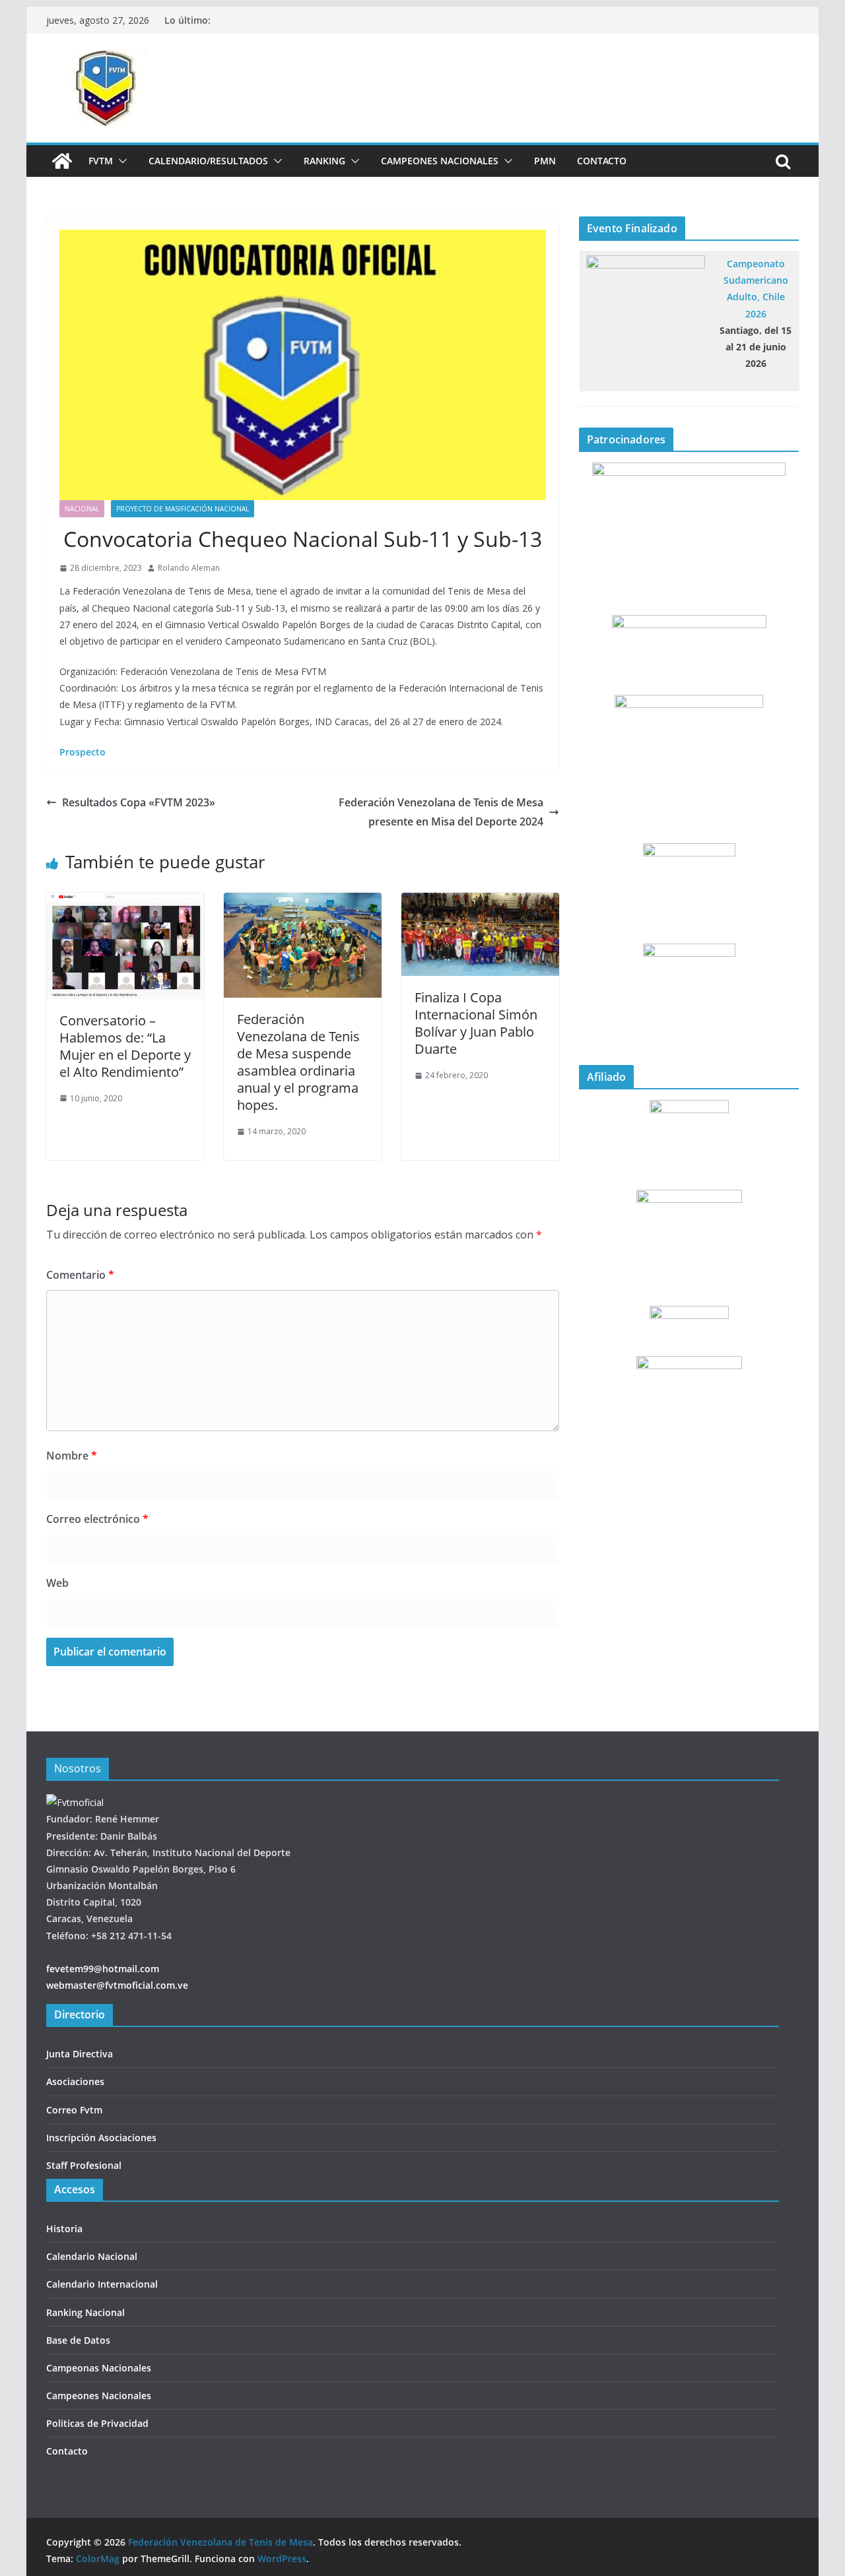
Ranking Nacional (85, 2312)
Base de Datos (78, 2340)
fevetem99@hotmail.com (103, 1969)
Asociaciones (75, 2081)
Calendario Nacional (92, 2256)
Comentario (80, 1275)
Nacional (82, 509)
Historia (64, 2229)
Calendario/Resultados (208, 161)
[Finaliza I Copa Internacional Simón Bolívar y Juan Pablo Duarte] (480, 902)
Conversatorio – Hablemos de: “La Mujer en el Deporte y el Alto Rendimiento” (125, 1046)
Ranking (324, 161)
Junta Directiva (80, 2054)
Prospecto (83, 752)
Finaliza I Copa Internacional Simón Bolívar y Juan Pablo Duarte (476, 1023)
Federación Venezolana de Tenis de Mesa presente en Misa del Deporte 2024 (441, 812)
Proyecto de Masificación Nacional (183, 509)
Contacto (602, 161)
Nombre (72, 1456)
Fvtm (101, 161)
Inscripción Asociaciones (101, 2138)
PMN (545, 161)
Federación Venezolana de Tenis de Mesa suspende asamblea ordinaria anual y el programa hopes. (298, 1062)
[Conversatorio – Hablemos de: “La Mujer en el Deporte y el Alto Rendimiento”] (125, 902)
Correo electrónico (97, 1519)
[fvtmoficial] (75, 1802)
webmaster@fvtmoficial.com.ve (117, 1985)
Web (57, 1583)
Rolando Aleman (189, 568)
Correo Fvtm (74, 2110)
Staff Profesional (84, 2165)
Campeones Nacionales (440, 161)
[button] (120, 161)
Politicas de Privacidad (97, 2423)
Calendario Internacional (102, 2284)
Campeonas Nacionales (99, 2368)
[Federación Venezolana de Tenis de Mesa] (62, 161)
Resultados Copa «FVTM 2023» (139, 802)
